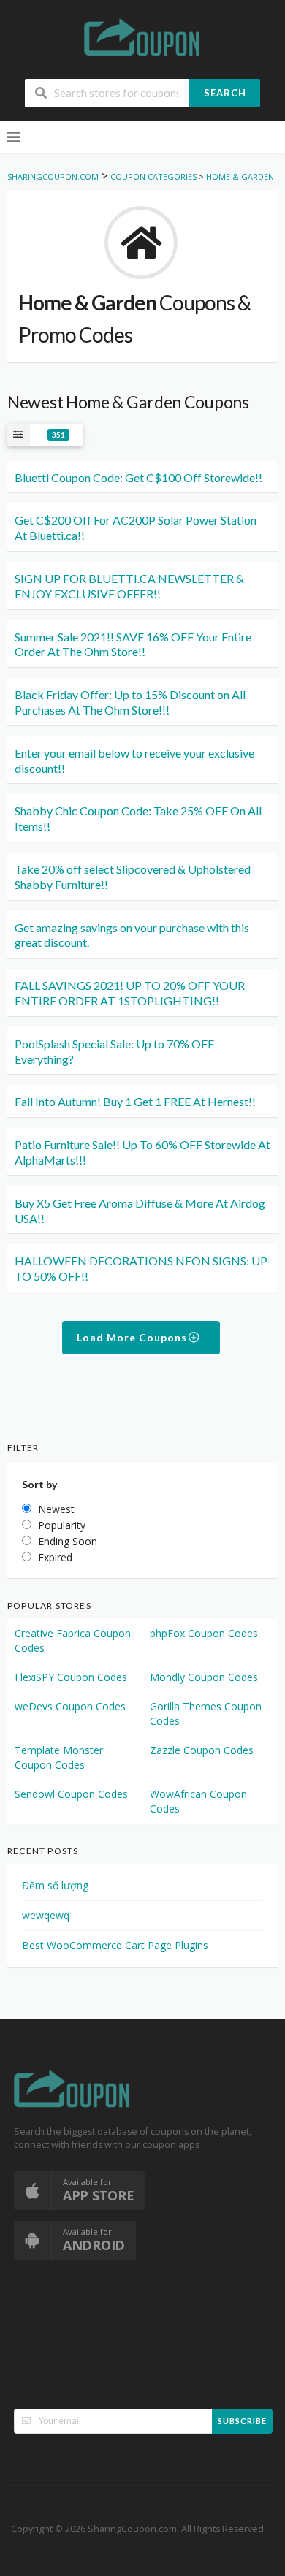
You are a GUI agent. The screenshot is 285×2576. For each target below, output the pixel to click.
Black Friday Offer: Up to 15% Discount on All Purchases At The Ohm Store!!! (130, 702)
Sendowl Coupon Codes (71, 1794)
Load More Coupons (133, 1337)
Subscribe (242, 2421)
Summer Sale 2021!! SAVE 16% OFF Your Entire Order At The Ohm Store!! (133, 644)
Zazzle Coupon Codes (202, 1750)
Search (225, 93)
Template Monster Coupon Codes (59, 1757)
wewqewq (46, 1915)
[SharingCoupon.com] (142, 40)
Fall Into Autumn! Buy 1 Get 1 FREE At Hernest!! (135, 1101)
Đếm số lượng (55, 1885)
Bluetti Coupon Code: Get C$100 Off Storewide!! (138, 477)
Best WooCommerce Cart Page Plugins (115, 1945)
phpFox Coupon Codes (204, 1633)
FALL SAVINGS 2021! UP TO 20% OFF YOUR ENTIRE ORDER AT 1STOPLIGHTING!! (130, 993)
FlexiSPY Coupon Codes (71, 1677)
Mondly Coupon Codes (204, 1677)
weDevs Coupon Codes (70, 1706)
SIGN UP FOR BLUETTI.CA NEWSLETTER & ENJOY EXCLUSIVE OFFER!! (129, 586)
